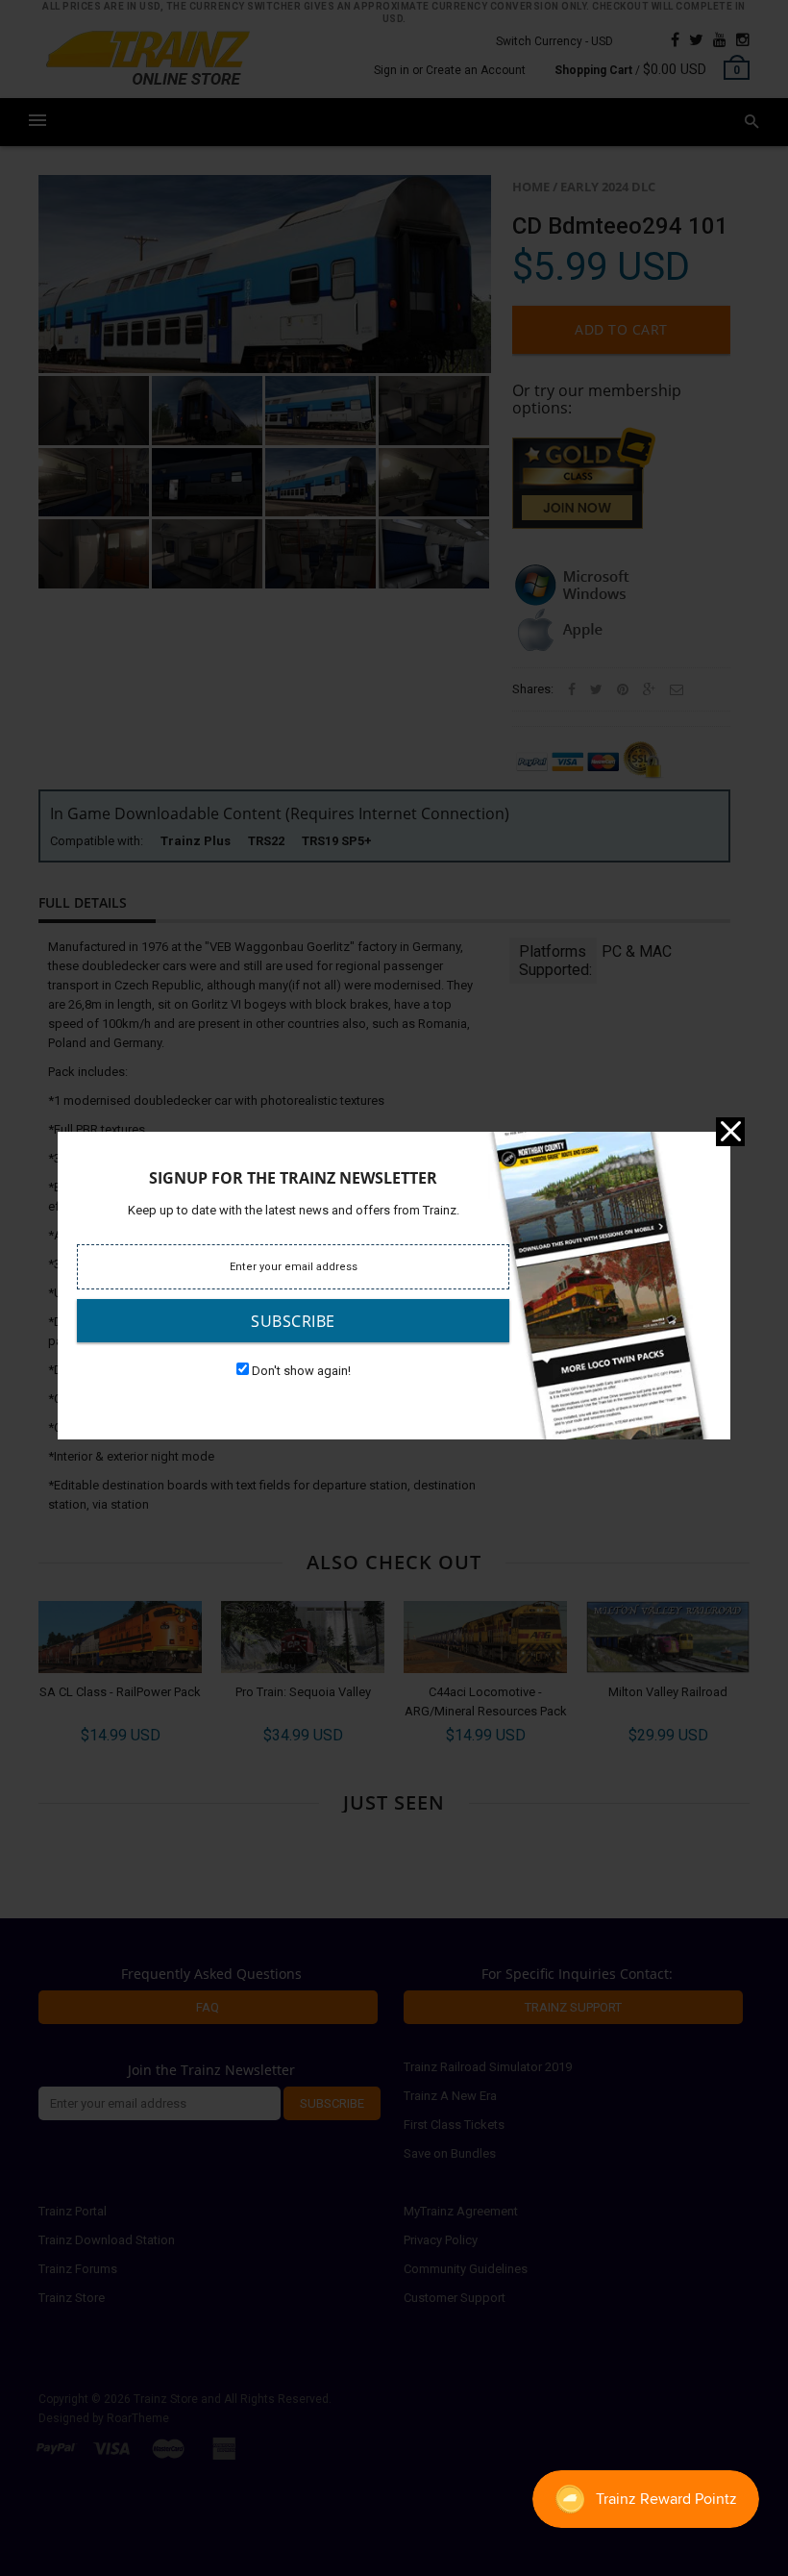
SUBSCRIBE (293, 1321)
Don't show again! (301, 1371)
